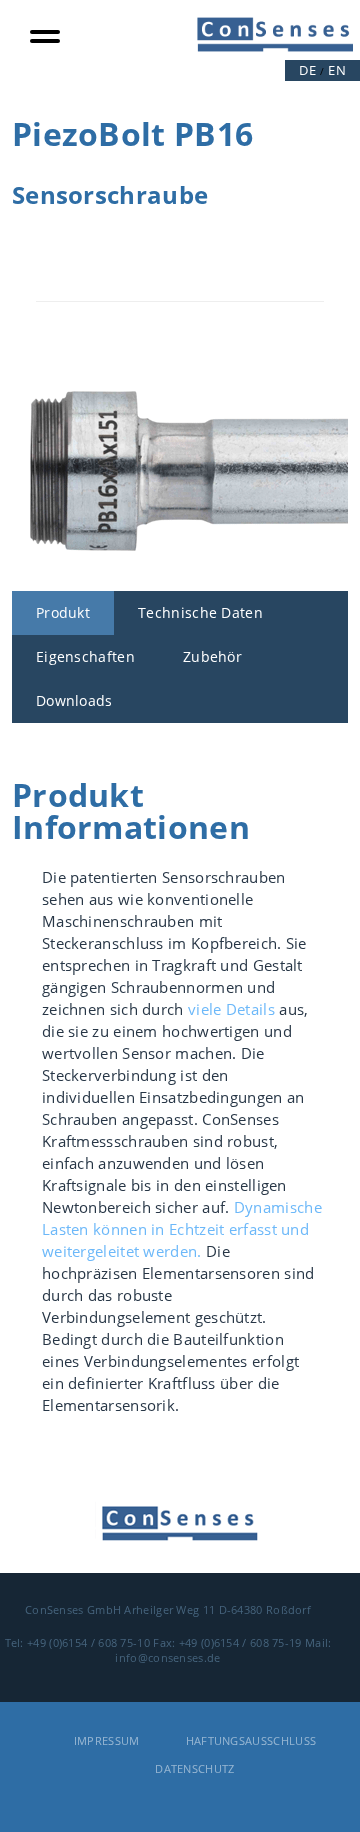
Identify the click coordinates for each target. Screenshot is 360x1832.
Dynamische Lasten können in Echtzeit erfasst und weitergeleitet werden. (182, 1229)
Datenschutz (195, 1768)
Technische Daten (200, 612)
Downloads (74, 700)
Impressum (107, 1740)
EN (337, 70)
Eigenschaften (85, 656)
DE (307, 70)
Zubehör (212, 656)
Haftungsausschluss (251, 1740)
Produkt (63, 612)
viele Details (231, 1009)
